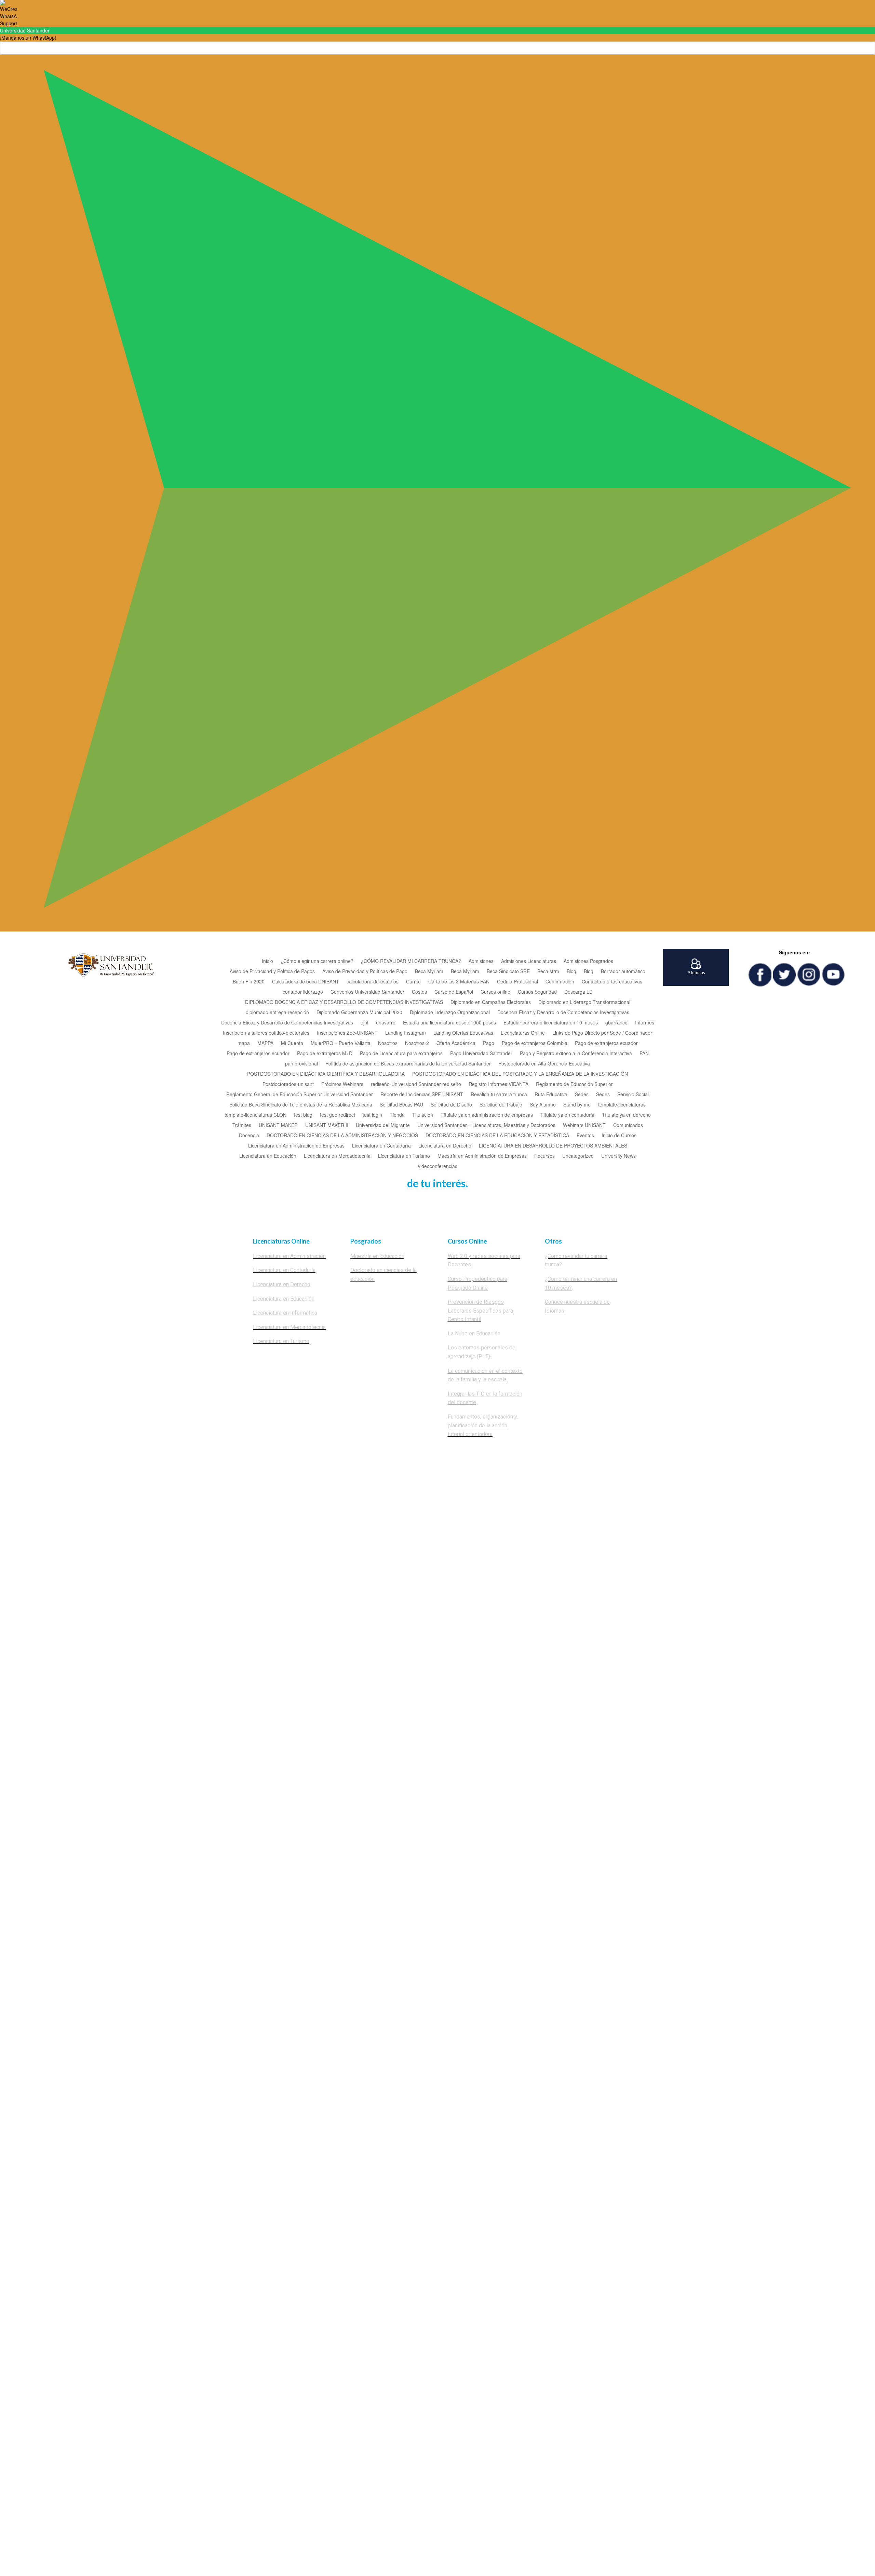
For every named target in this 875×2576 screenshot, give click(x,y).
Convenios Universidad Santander (367, 992)
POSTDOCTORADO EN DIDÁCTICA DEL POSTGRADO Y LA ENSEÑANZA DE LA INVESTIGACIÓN (520, 1074)
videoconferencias (438, 1166)
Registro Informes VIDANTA (499, 1084)
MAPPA (265, 1043)
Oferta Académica (456, 1043)
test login (372, 1115)
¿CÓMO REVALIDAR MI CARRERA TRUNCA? (411, 961)
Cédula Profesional (517, 982)
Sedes (582, 1095)
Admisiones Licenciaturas (529, 961)
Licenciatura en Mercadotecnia (337, 1156)
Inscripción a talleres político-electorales (266, 1033)
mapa (244, 1043)
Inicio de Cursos (619, 1136)
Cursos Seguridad (537, 992)
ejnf (365, 1023)
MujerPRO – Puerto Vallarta (341, 1043)
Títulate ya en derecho (626, 1115)
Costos (419, 992)
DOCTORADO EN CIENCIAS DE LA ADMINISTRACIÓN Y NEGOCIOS (342, 1136)
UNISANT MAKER (278, 1125)
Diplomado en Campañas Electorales (491, 1002)
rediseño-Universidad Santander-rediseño (416, 1084)
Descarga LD (578, 992)
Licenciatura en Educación (268, 1156)
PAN (644, 1054)
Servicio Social (633, 1095)
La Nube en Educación (474, 1334)
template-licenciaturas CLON (255, 1115)
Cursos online (495, 992)
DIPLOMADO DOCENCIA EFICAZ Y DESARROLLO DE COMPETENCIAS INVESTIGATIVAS (344, 1002)
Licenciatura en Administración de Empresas (296, 1146)
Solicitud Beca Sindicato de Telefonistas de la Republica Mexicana (301, 1105)
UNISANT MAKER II (327, 1125)
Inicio (267, 961)
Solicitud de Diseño (451, 1105)
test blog (303, 1115)
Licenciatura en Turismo (404, 1156)
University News (618, 1156)
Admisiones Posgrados (588, 961)
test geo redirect (338, 1115)
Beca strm (548, 972)
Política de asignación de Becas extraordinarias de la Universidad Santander (408, 1064)
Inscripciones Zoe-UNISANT (347, 1033)
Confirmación (560, 982)
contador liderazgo (303, 992)
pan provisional (301, 1064)
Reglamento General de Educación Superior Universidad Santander (300, 1095)
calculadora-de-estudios (373, 982)
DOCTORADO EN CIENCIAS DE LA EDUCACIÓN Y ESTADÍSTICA (497, 1136)
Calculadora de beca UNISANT (306, 982)
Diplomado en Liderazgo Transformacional (584, 1002)
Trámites (242, 1125)
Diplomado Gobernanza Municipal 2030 (359, 1013)
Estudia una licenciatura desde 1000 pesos (449, 1023)
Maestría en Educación (377, 1256)
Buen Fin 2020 (249, 982)
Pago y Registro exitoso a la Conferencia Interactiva (576, 1054)
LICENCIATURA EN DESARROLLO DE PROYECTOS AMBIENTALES (553, 1146)
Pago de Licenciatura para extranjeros (401, 1054)
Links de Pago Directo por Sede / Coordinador (602, 1033)
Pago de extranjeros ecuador (606, 1043)
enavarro (386, 1023)
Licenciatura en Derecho (445, 1146)
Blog (571, 972)
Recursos (544, 1156)
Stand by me (577, 1105)
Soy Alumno (543, 1105)
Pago (489, 1043)
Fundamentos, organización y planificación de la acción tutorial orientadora (482, 1425)
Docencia (249, 1136)
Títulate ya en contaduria (567, 1115)
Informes (645, 1023)
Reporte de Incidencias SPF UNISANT (422, 1095)
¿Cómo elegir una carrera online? (317, 961)
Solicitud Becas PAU (401, 1105)
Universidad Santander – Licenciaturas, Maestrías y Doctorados (486, 1125)
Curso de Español (454, 992)
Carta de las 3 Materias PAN (459, 982)
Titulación (423, 1115)
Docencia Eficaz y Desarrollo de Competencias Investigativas (563, 1013)
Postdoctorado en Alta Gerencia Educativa (544, 1064)
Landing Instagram (406, 1033)
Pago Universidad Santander (481, 1054)
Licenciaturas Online (523, 1033)
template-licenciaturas (622, 1105)
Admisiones (481, 961)
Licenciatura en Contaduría (381, 1146)
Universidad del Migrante (383, 1125)
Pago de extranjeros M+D (325, 1054)
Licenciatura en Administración (289, 1256)
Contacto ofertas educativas (612, 982)
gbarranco (616, 1023)
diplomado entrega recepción (277, 1013)
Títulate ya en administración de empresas (487, 1115)
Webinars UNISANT (584, 1125)
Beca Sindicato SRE (508, 972)
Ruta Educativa (551, 1095)
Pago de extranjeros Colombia (535, 1043)
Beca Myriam (429, 972)
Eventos (585, 1136)
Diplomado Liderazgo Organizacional (450, 1013)
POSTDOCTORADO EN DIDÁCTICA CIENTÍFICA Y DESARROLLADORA (326, 1074)
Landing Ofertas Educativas (463, 1033)
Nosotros (388, 1043)
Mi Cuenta (292, 1043)
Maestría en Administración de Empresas (482, 1156)
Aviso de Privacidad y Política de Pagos (272, 972)
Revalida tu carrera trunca (499, 1095)
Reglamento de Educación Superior (574, 1084)
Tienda (397, 1115)
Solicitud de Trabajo (501, 1105)
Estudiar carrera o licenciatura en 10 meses (551, 1023)
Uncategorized (578, 1156)
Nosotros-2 (417, 1043)
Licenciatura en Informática (285, 1313)
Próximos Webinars (342, 1084)
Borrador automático (623, 972)
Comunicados (628, 1125)
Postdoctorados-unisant (288, 1084)
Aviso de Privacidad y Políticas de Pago (365, 972)
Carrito (413, 982)
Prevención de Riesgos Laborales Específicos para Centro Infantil (480, 1311)
